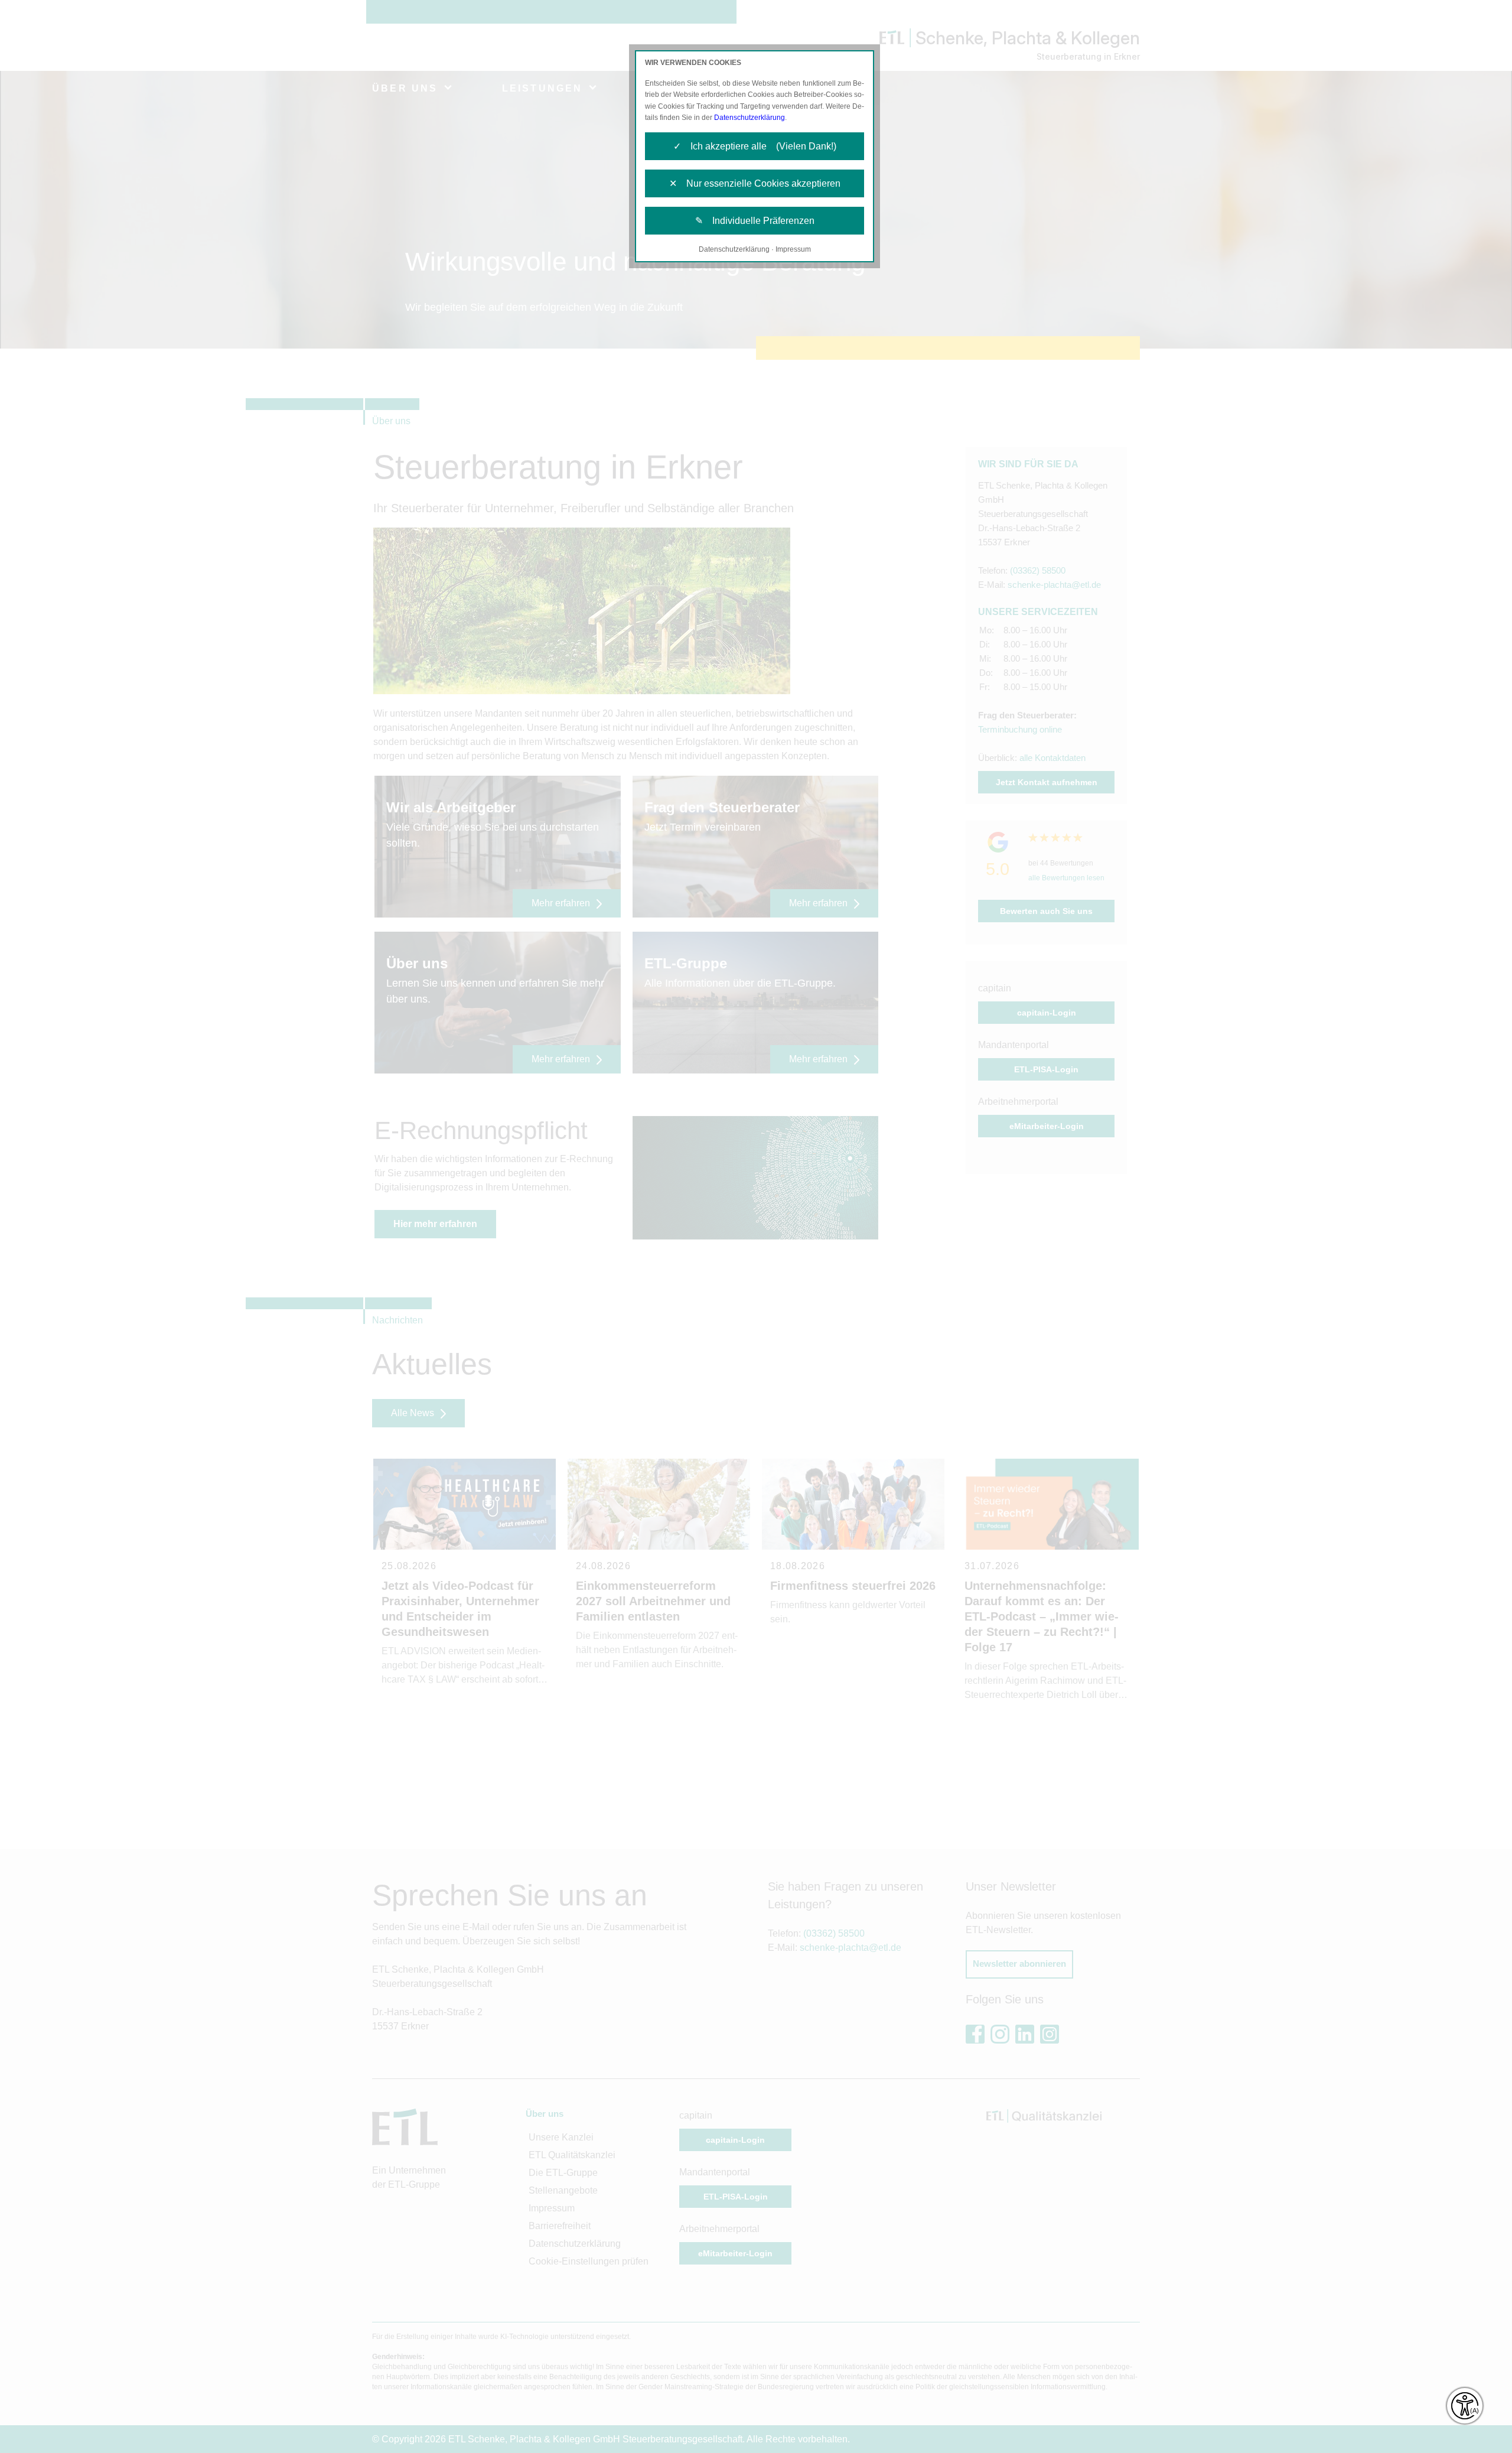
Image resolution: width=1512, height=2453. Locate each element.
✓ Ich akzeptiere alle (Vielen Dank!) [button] (755, 146)
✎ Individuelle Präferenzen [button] (755, 221)
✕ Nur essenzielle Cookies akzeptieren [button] (755, 183)
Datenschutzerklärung (750, 118)
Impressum (793, 249)
